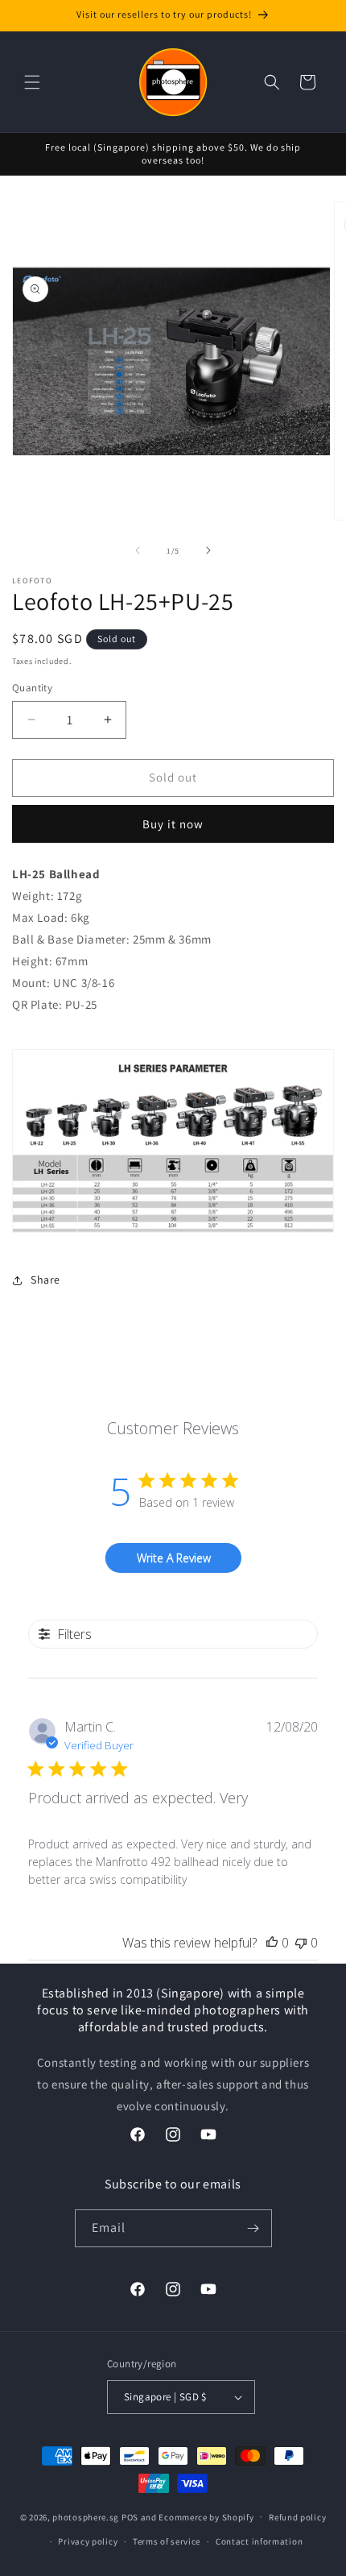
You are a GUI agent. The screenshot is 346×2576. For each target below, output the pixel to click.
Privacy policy (88, 2541)
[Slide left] (138, 550)
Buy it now (173, 824)
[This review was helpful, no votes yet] (272, 1943)
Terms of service (167, 2541)
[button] (32, 82)
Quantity (32, 688)
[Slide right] (208, 550)
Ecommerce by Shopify (206, 2516)
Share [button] (45, 1280)
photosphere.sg (86, 2516)
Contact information (259, 2541)
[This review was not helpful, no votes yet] (301, 1943)
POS (130, 2516)
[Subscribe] (253, 2228)
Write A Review (174, 1558)
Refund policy (297, 2517)
